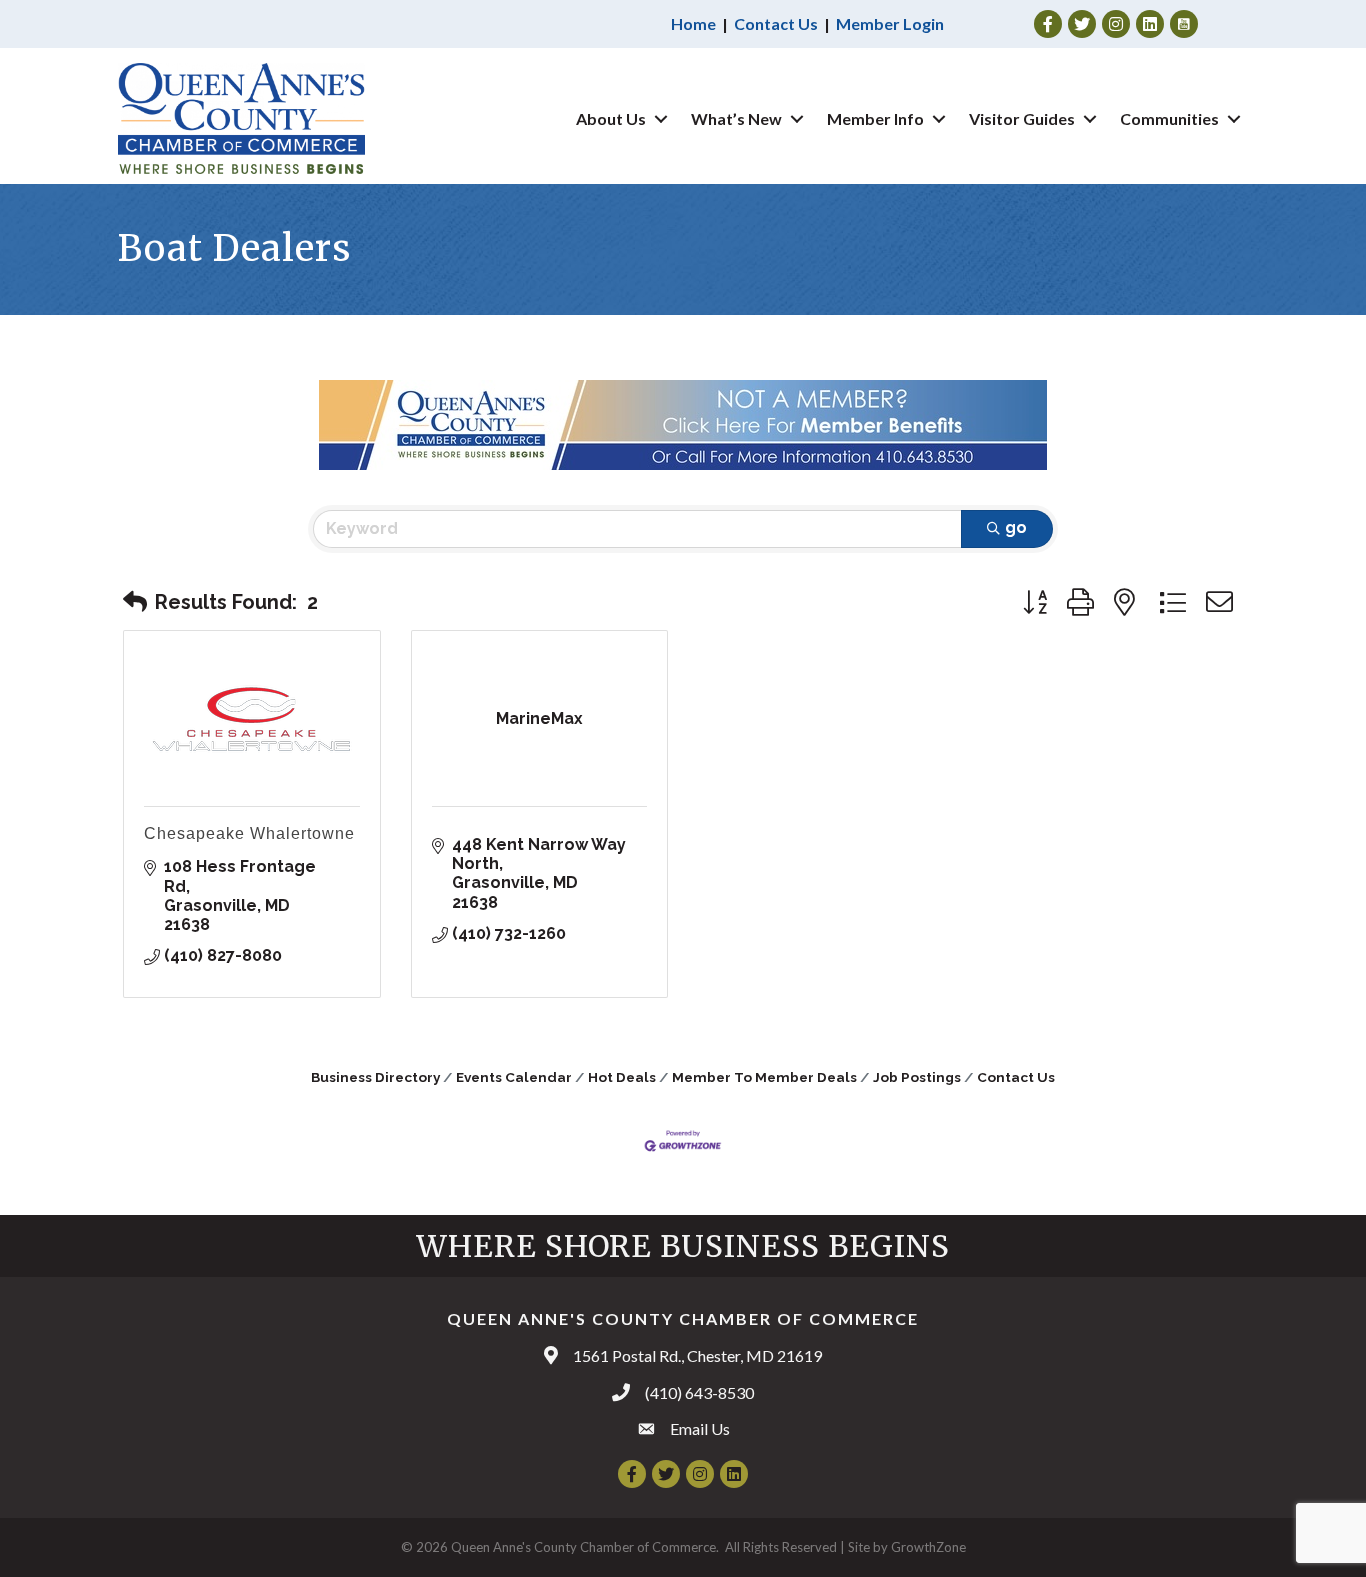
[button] (135, 602)
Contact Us (776, 23)
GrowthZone (928, 1547)
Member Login (890, 23)
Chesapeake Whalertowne (249, 833)
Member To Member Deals (764, 1077)
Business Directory (375, 1077)
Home (693, 23)
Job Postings (917, 1077)
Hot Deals (622, 1077)
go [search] (1016, 527)
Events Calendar (514, 1077)
